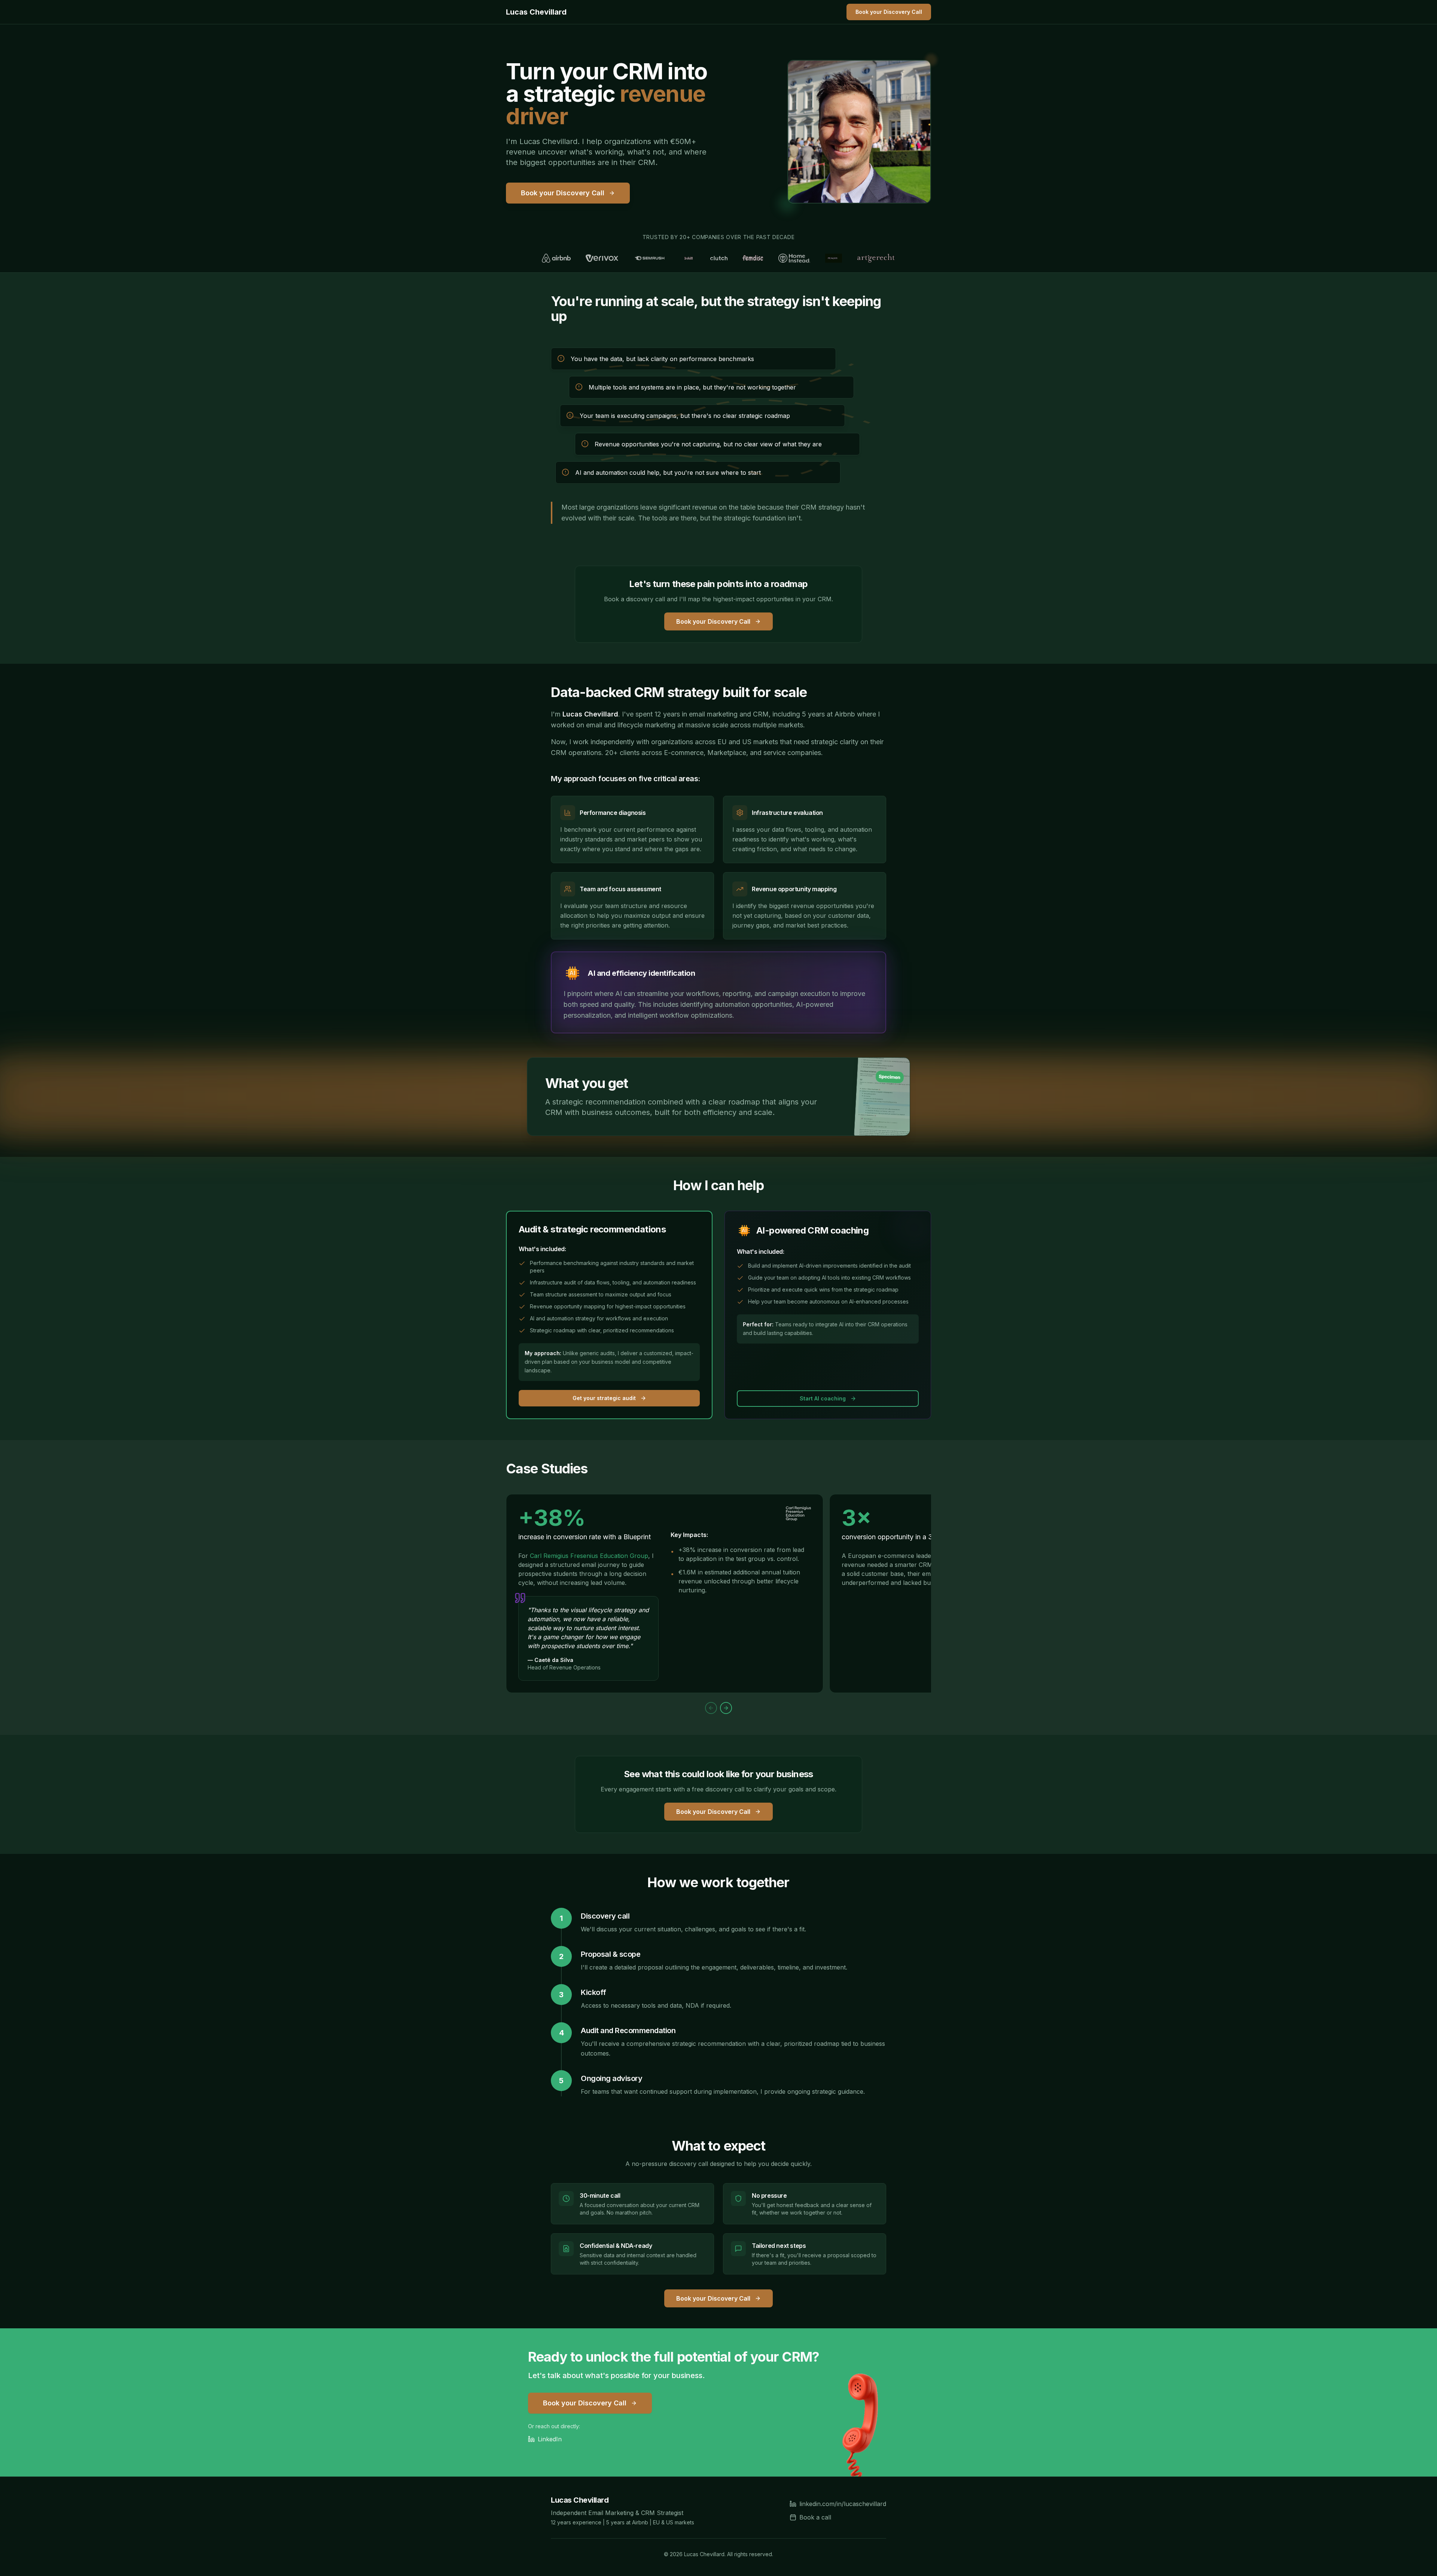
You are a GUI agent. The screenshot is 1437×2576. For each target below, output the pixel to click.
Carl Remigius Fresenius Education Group (589, 1556)
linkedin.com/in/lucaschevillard (843, 2504)
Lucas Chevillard (536, 12)
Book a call (815, 2517)
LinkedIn (550, 2439)
